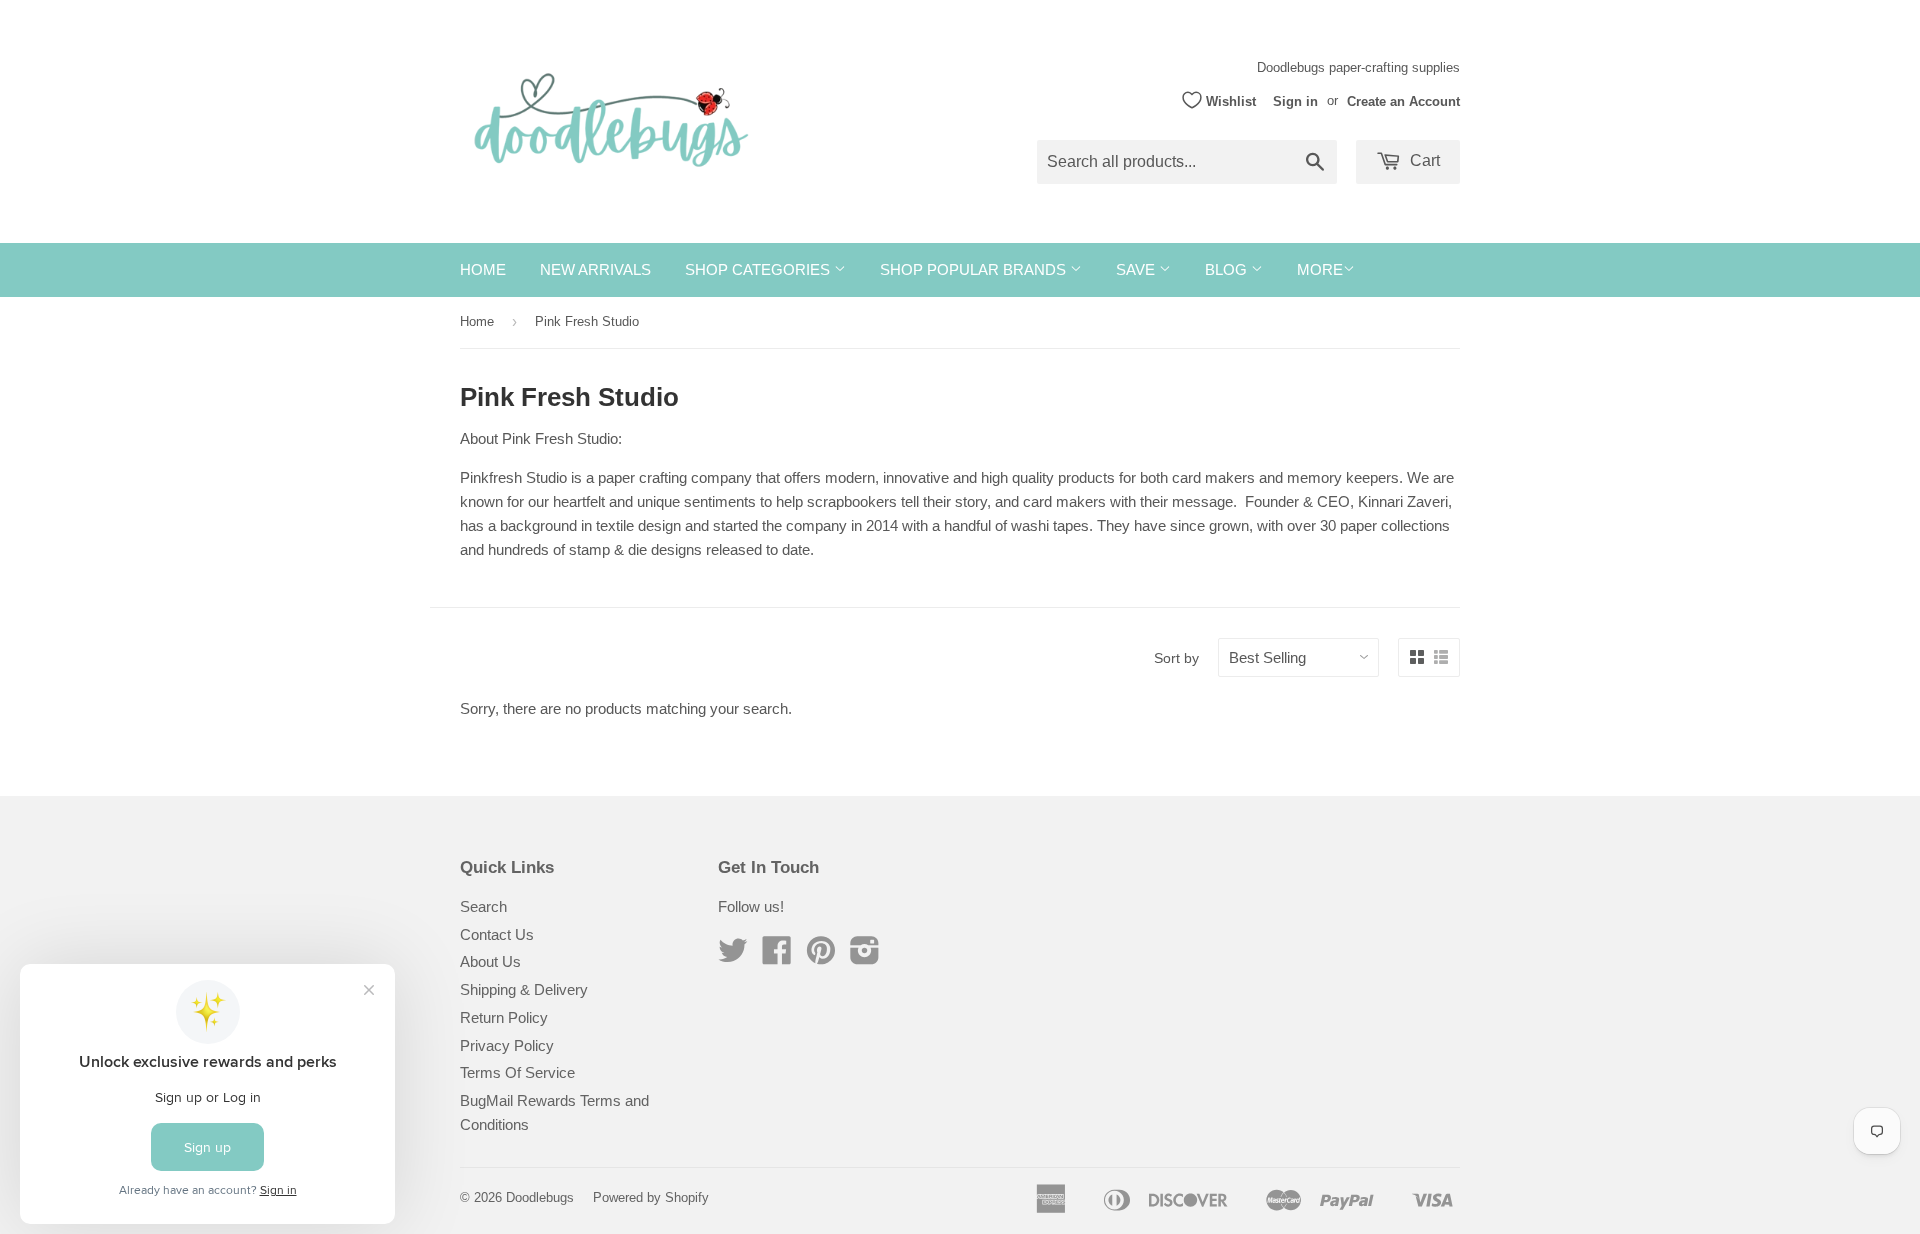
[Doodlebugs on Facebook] (777, 956)
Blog (1228, 269)
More (1320, 269)
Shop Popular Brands (975, 269)
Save (1137, 269)
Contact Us (497, 934)
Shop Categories (759, 269)
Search (483, 906)
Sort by (1176, 658)
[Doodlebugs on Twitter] (733, 956)
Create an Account (1403, 100)
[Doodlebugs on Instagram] (865, 956)
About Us (490, 961)
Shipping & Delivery (524, 989)
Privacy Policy (507, 1045)
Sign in (1295, 100)
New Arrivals (595, 269)
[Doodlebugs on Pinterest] (821, 956)
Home (483, 269)
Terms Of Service (517, 1072)
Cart (1423, 160)
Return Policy (504, 1017)
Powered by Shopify (651, 1197)
